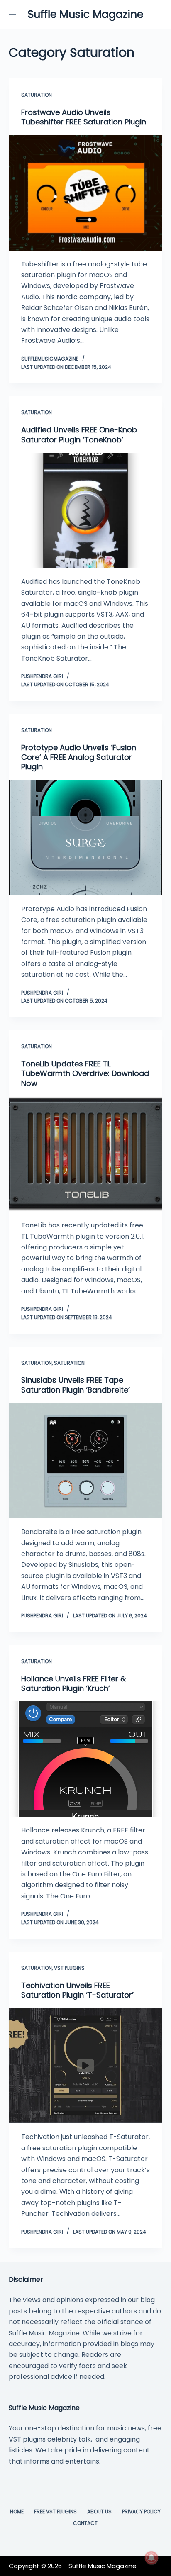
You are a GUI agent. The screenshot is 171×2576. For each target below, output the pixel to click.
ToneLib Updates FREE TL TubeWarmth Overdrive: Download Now (85, 1073)
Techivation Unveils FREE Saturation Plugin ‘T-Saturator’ (77, 1990)
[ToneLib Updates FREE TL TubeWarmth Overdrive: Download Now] (86, 1154)
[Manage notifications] (151, 2558)
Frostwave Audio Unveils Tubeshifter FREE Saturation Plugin (84, 117)
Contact (85, 2523)
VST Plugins (69, 1968)
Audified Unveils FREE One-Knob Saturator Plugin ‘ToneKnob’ (79, 434)
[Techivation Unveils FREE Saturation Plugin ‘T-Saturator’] (86, 2066)
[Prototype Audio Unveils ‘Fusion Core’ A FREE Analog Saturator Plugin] (86, 838)
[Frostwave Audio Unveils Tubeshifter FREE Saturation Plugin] (86, 193)
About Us (99, 2512)
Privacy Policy (141, 2512)
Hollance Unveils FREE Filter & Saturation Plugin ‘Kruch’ (73, 1683)
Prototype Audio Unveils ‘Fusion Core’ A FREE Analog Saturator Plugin (79, 757)
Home (17, 2512)
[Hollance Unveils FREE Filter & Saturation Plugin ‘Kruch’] (86, 1759)
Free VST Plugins (55, 2512)
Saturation (37, 95)
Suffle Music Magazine (85, 14)
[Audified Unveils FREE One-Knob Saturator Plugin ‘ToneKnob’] (86, 510)
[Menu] (12, 15)
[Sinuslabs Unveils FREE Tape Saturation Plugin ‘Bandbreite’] (86, 1461)
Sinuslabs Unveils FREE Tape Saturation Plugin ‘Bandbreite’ (76, 1385)
